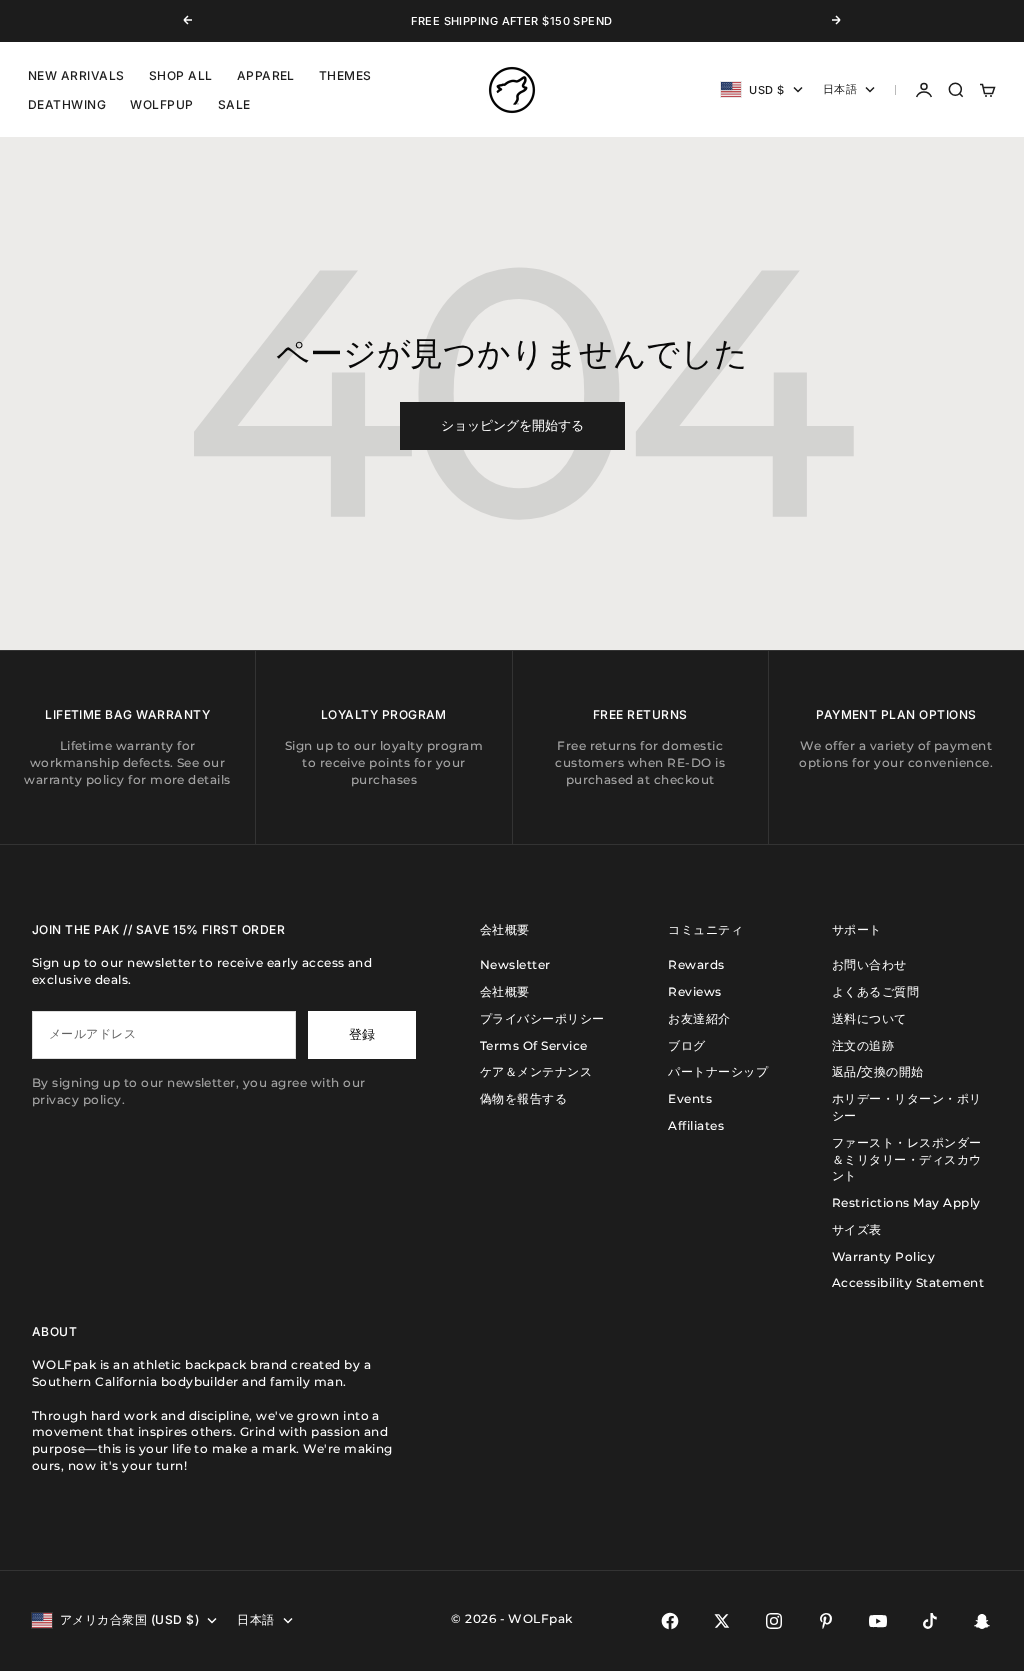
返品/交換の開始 (878, 1071)
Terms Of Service (534, 1045)
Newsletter (515, 964)
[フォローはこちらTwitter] (722, 1621)
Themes (345, 75)
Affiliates (696, 1125)
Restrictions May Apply (906, 1202)
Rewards (696, 964)
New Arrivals (76, 75)
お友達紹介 (699, 1018)
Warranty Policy (883, 1256)
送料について (869, 1018)
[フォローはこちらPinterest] (826, 1621)
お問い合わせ (869, 964)
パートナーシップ (718, 1071)
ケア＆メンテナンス (536, 1071)
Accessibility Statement (908, 1282)
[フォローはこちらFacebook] (670, 1621)
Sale (234, 104)
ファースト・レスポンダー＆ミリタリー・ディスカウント (907, 1159)
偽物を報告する (523, 1098)
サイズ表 (857, 1229)
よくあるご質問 (875, 991)
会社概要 (505, 991)
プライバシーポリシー (542, 1018)
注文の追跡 (863, 1045)
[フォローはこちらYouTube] (878, 1621)
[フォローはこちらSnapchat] (982, 1621)
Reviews (694, 991)
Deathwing (67, 104)
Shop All (181, 75)
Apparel (266, 75)
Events (690, 1098)
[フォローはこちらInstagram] (774, 1621)
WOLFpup (161, 104)
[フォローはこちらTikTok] (930, 1621)
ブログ (686, 1045)
